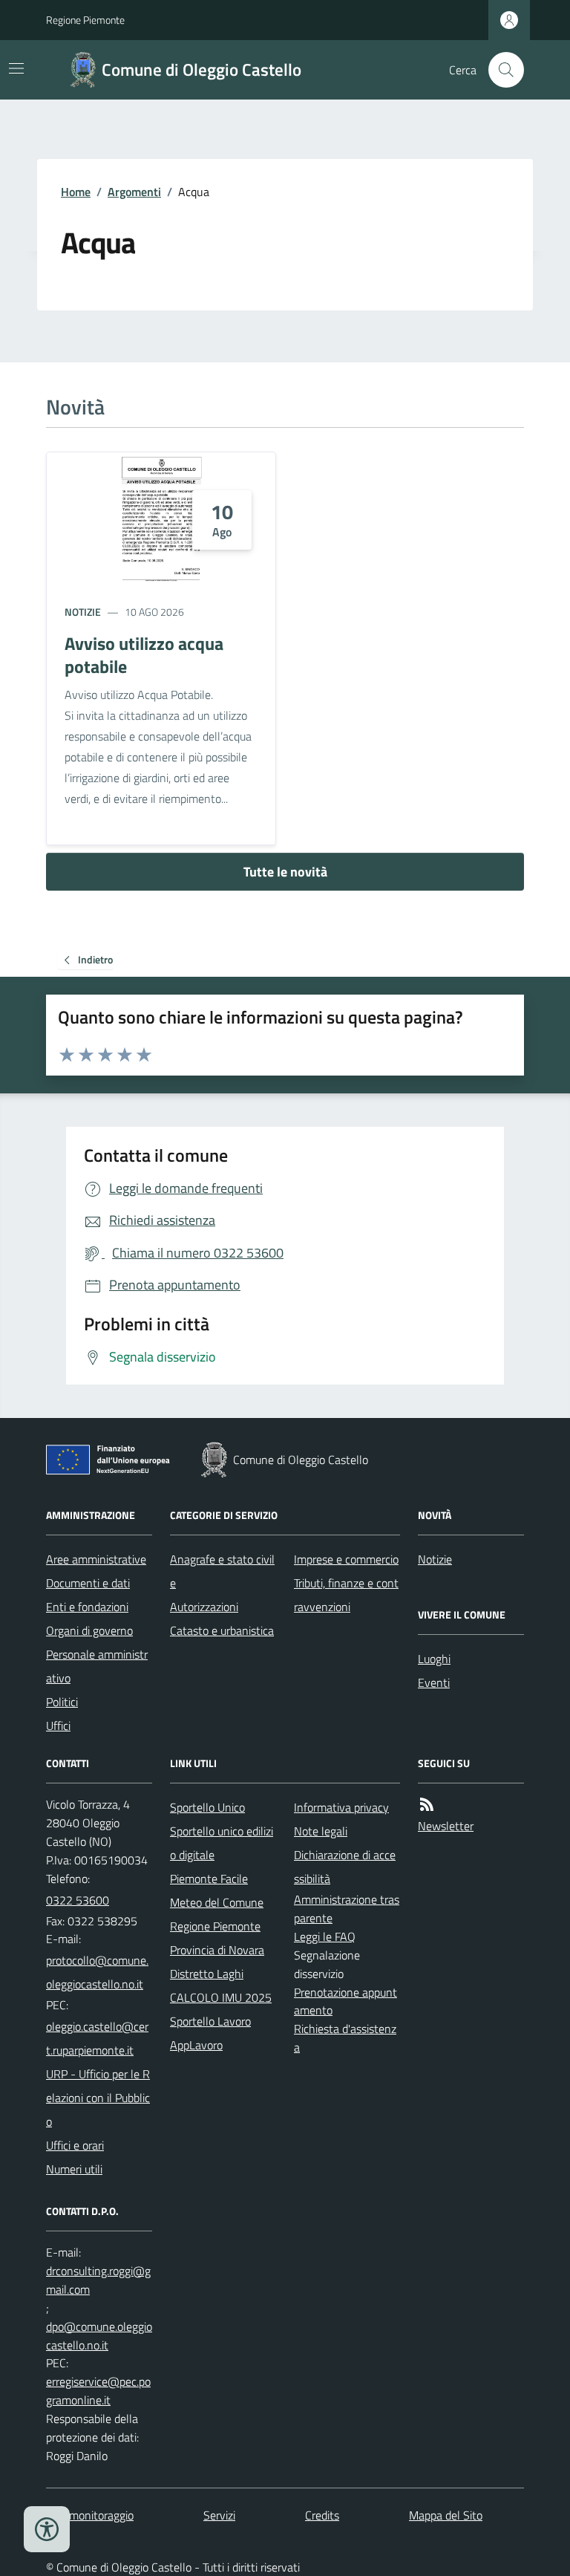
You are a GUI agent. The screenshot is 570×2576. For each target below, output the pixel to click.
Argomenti (134, 192)
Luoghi (434, 1659)
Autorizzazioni (204, 1607)
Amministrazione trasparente (347, 1909)
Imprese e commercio (346, 1559)
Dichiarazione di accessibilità (345, 1867)
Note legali (321, 1831)
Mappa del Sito (446, 2515)
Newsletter (446, 1826)
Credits (322, 2515)
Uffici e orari (75, 2145)
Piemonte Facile (209, 1879)
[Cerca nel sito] (500, 70)
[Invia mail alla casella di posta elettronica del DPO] (99, 2280)
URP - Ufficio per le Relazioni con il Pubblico (98, 2098)
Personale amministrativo (97, 1666)
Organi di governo (89, 1630)
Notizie (83, 612)
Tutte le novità (285, 872)
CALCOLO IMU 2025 (221, 1997)
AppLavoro (196, 2045)
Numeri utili (74, 2169)
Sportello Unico (207, 1807)
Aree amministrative (96, 1559)
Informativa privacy (341, 1807)
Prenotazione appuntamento (345, 2001)
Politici (62, 1702)
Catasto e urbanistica (222, 1630)
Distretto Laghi (207, 1974)
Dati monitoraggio (90, 2515)
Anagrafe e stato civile (222, 1571)
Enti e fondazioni (87, 1607)
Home (76, 192)
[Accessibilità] (47, 2529)
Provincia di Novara (217, 1950)
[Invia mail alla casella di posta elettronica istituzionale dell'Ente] (99, 1972)
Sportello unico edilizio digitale (222, 1843)
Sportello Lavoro (210, 2021)
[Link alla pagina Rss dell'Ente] (427, 1805)
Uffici (58, 1726)
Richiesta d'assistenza (345, 2038)
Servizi (219, 2515)
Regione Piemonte (85, 20)
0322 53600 (78, 1900)
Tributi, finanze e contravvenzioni (346, 1595)
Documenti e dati (88, 1583)
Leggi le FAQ (325, 1936)
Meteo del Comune (217, 1902)
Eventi (434, 1682)
